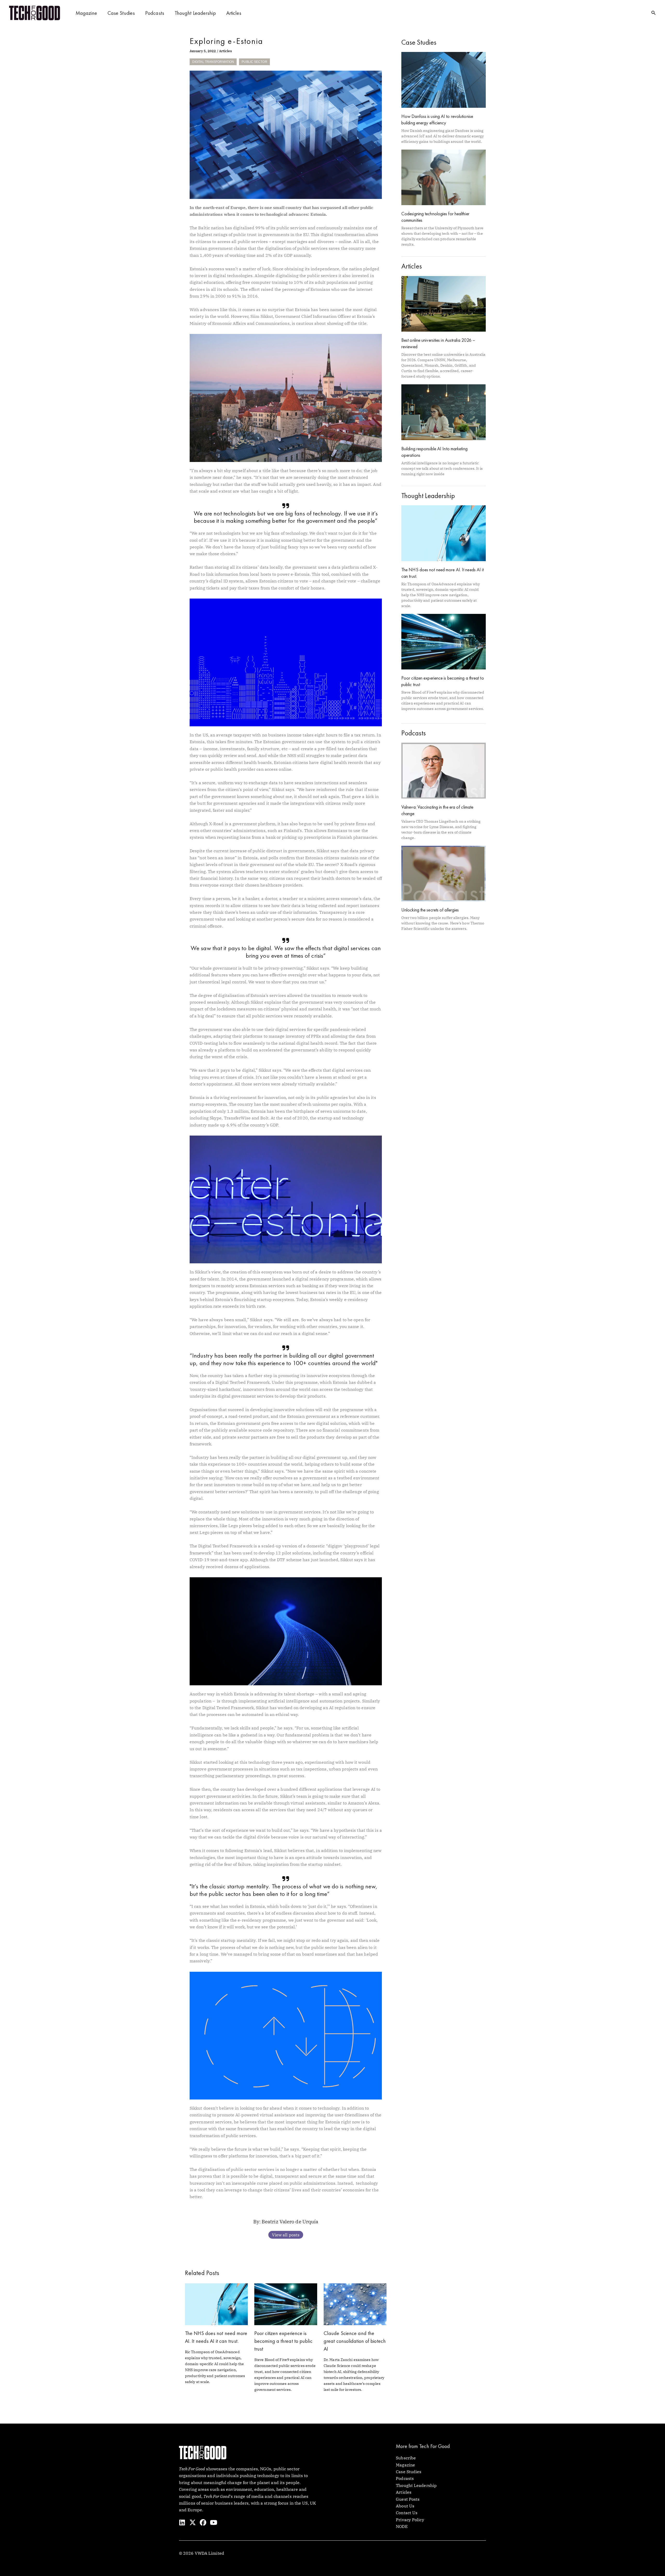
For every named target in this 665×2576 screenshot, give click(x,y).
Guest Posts (408, 2499)
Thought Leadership (195, 13)
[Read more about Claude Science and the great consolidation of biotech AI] (355, 2304)
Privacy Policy (410, 2520)
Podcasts (155, 13)
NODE (402, 2526)
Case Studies (121, 13)
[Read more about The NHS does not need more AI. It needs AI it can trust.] (216, 2304)
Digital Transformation (213, 62)
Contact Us (407, 2513)
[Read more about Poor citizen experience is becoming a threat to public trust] (286, 2304)
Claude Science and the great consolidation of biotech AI (355, 2341)
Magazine (86, 13)
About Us (405, 2506)
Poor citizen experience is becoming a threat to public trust (283, 2341)
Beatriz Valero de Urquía (290, 2221)
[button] (654, 13)
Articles (234, 13)
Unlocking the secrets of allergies (430, 910)
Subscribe (406, 2458)
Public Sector (254, 62)
